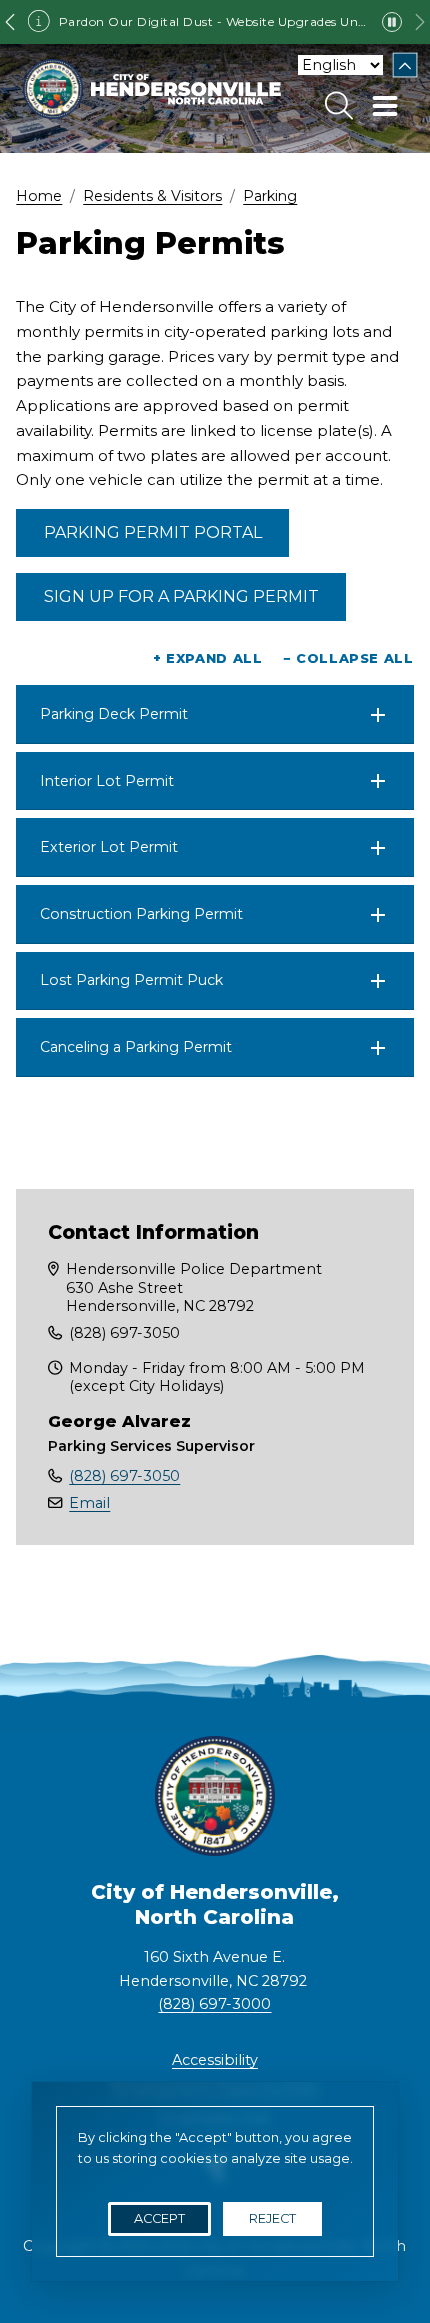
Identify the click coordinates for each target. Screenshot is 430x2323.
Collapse (405, 65)
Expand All (208, 658)
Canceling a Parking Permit (136, 1047)
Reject (272, 2218)
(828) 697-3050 (124, 1476)
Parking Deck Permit (114, 714)
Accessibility (215, 2060)
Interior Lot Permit (107, 781)
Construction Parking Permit (141, 914)
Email (89, 1503)
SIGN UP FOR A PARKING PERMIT (181, 596)
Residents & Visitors (152, 196)
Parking (270, 196)
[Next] (420, 22)
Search (339, 106)
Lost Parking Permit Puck (131, 980)
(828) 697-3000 (214, 2004)
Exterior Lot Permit (109, 847)
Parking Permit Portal (153, 532)
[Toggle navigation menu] (385, 106)
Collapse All (348, 658)
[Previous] (10, 22)
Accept (159, 2218)
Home (39, 196)
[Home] (152, 89)
